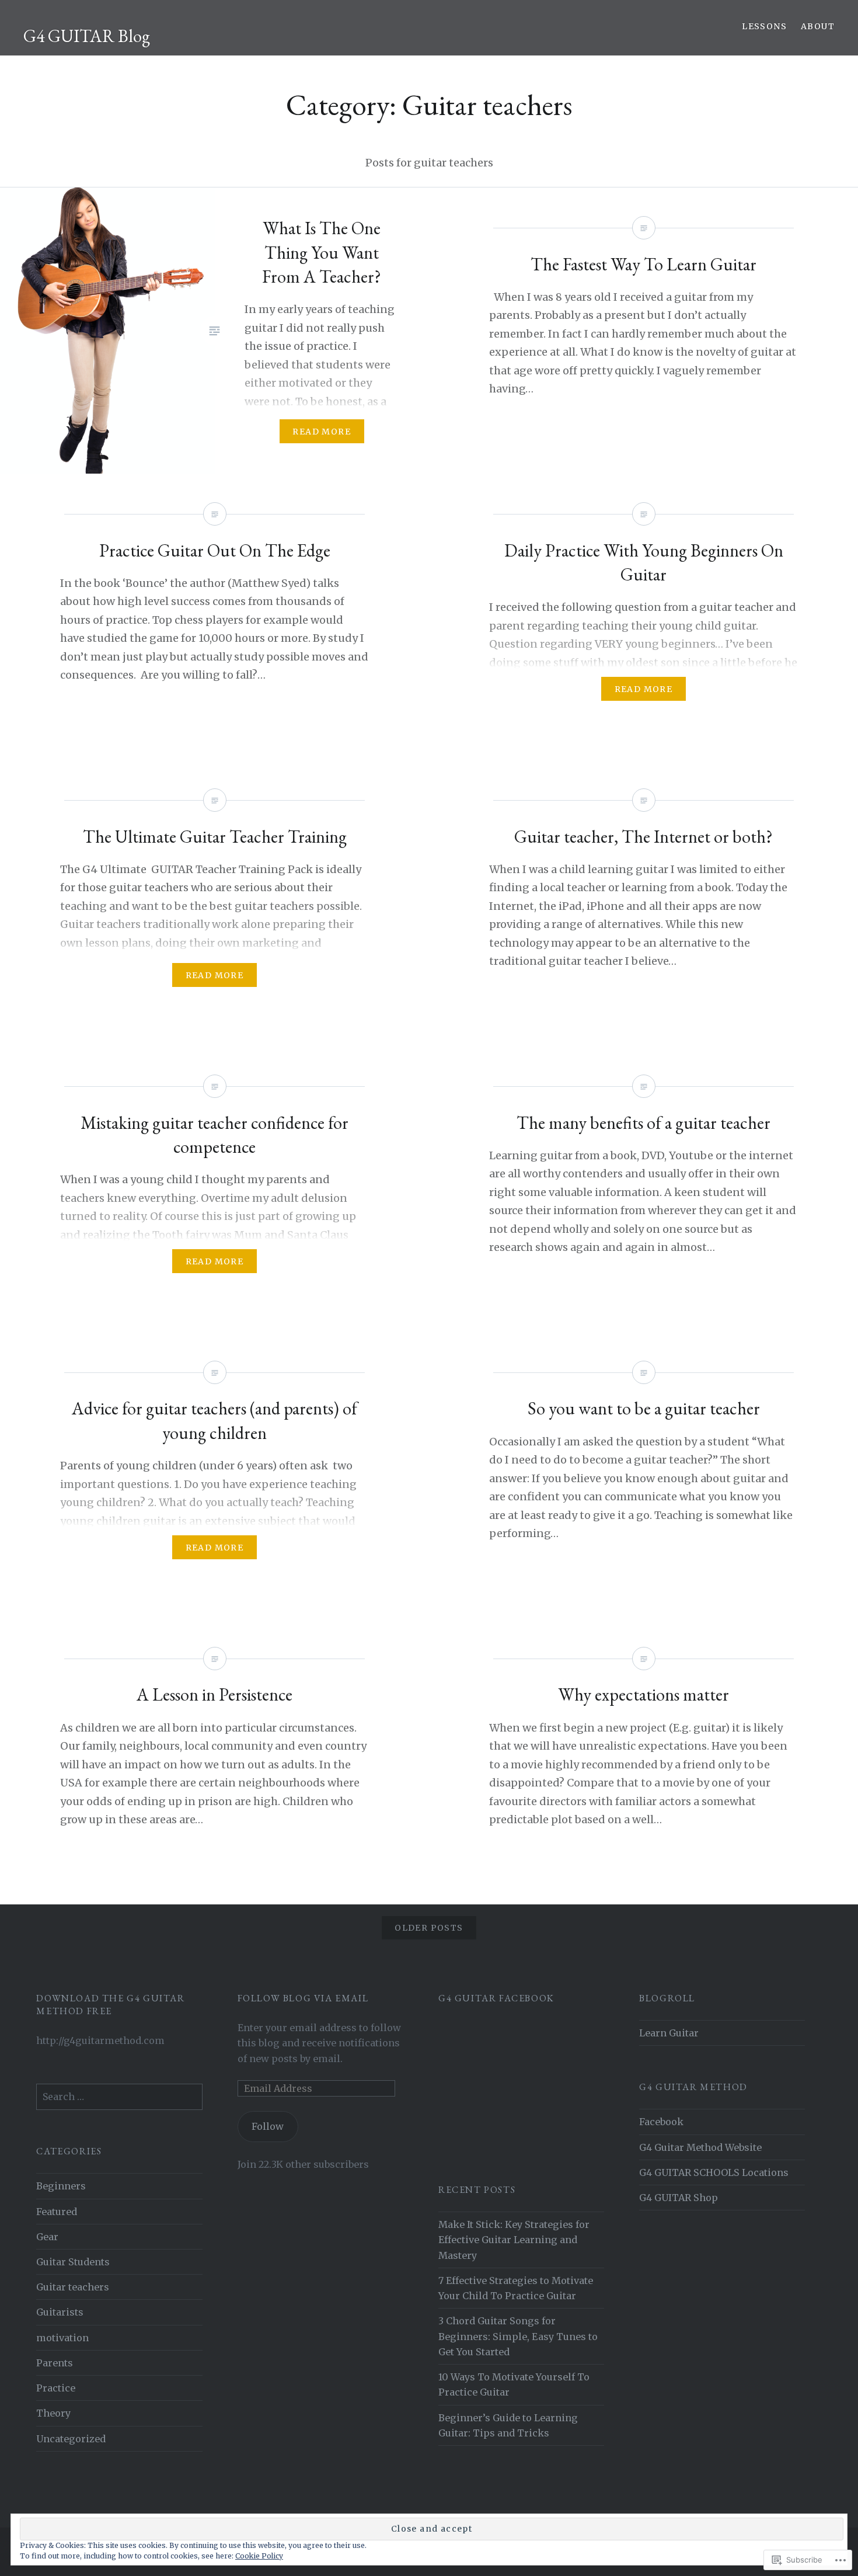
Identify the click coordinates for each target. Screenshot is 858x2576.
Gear (47, 2237)
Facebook (661, 2122)
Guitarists (60, 2312)
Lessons (764, 26)
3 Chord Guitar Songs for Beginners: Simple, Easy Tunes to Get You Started (518, 2336)
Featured (57, 2212)
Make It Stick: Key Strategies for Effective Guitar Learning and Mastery (514, 2240)
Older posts (429, 1928)
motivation (62, 2338)
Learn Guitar (669, 2033)
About (818, 26)
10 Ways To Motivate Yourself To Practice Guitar (514, 2384)
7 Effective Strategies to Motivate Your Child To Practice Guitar (516, 2288)
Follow (268, 2126)
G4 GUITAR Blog (87, 36)
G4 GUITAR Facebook (496, 1998)
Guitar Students (73, 2262)
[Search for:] (119, 2097)
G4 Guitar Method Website (700, 2147)
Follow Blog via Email (303, 1998)
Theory (53, 2413)
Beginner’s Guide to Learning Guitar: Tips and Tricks (508, 2425)
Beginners (61, 2186)
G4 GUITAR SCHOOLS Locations (714, 2172)
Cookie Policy (259, 2556)
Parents (55, 2363)
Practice (56, 2388)
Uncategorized (71, 2439)
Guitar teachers (73, 2287)
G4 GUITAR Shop (679, 2198)
